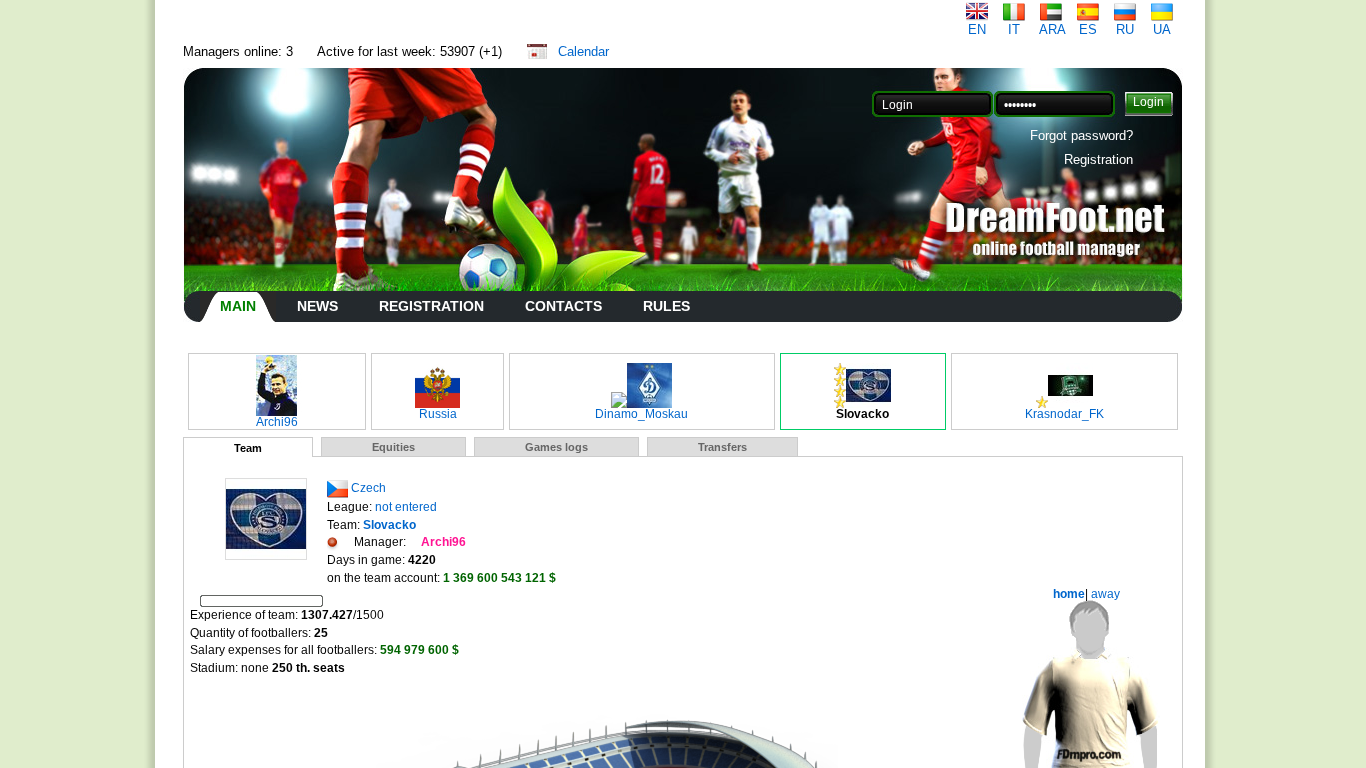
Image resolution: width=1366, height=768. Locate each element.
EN (977, 29)
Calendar (583, 51)
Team (248, 448)
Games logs (556, 447)
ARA (1052, 29)
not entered (406, 507)
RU (1125, 29)
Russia (438, 414)
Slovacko (862, 414)
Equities (393, 447)
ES (1088, 29)
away (1104, 594)
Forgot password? (1081, 135)
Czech (368, 488)
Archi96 (277, 422)
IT (1014, 29)
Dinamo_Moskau (641, 414)
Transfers (722, 447)
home (1069, 594)
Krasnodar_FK (1064, 414)
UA (1162, 29)
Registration (1098, 159)
